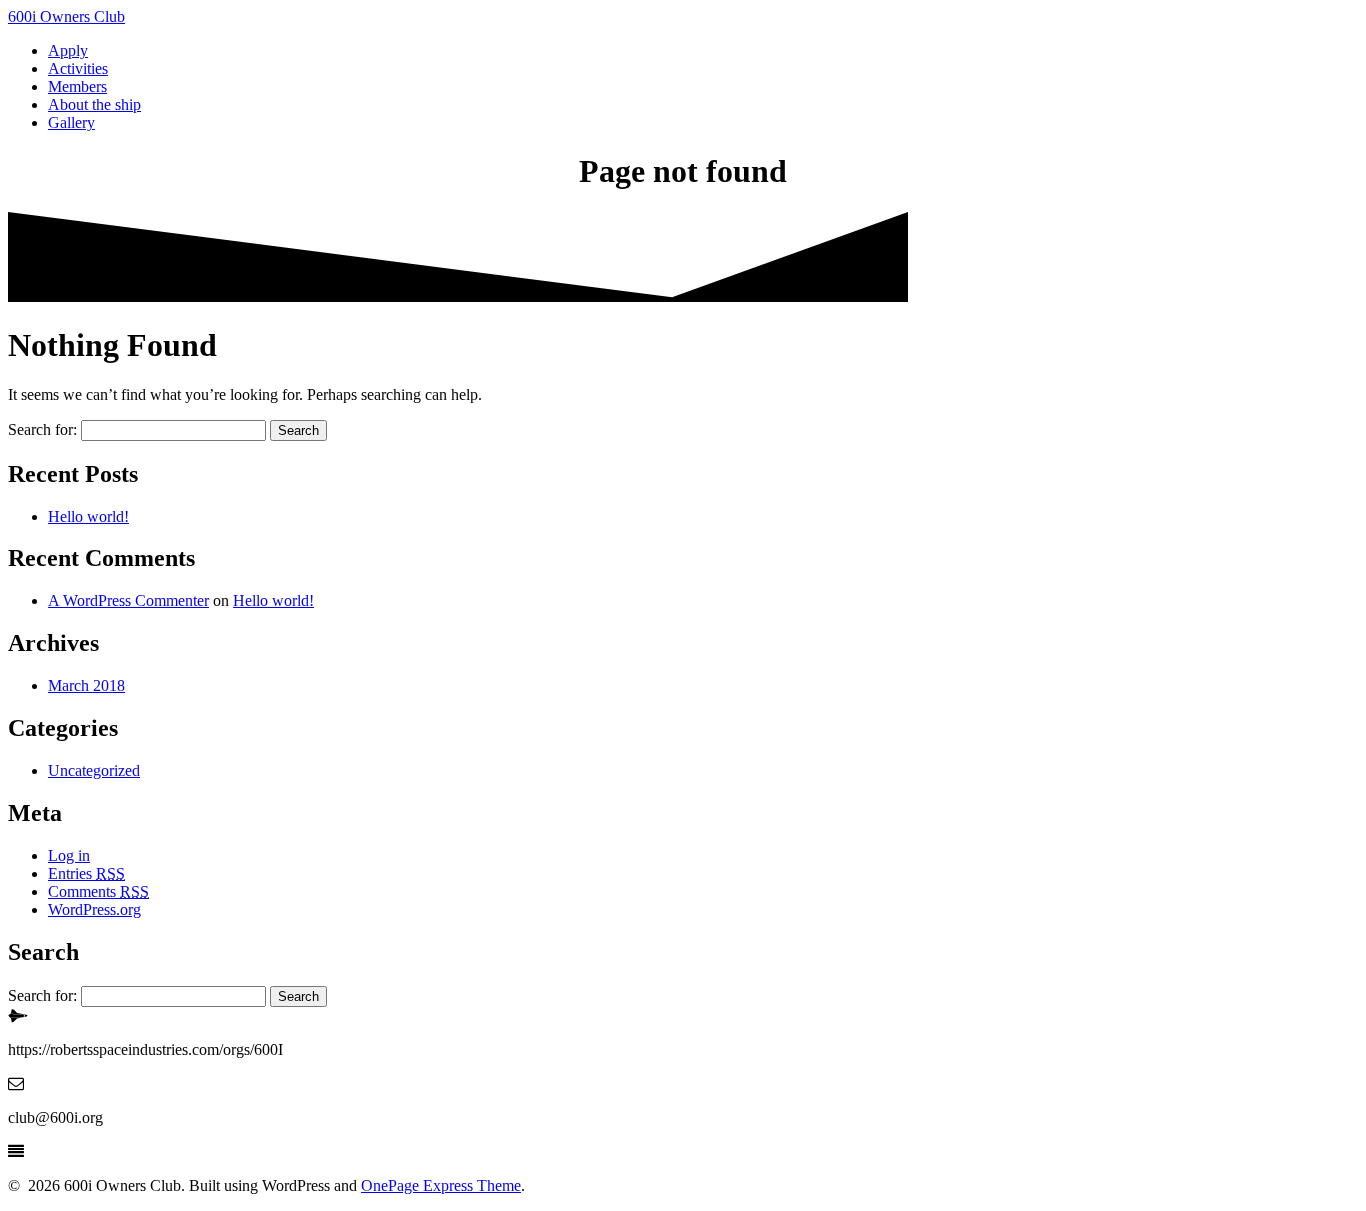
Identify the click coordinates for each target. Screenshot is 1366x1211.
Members (77, 86)
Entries (86, 873)
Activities (78, 68)
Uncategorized (94, 770)
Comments (98, 891)
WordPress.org (94, 909)
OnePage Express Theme (441, 1185)
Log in (69, 855)
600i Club (66, 16)
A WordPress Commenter (128, 600)
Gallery (71, 122)
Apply (68, 50)
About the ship (94, 104)
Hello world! (88, 516)
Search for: (42, 429)
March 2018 (86, 685)
